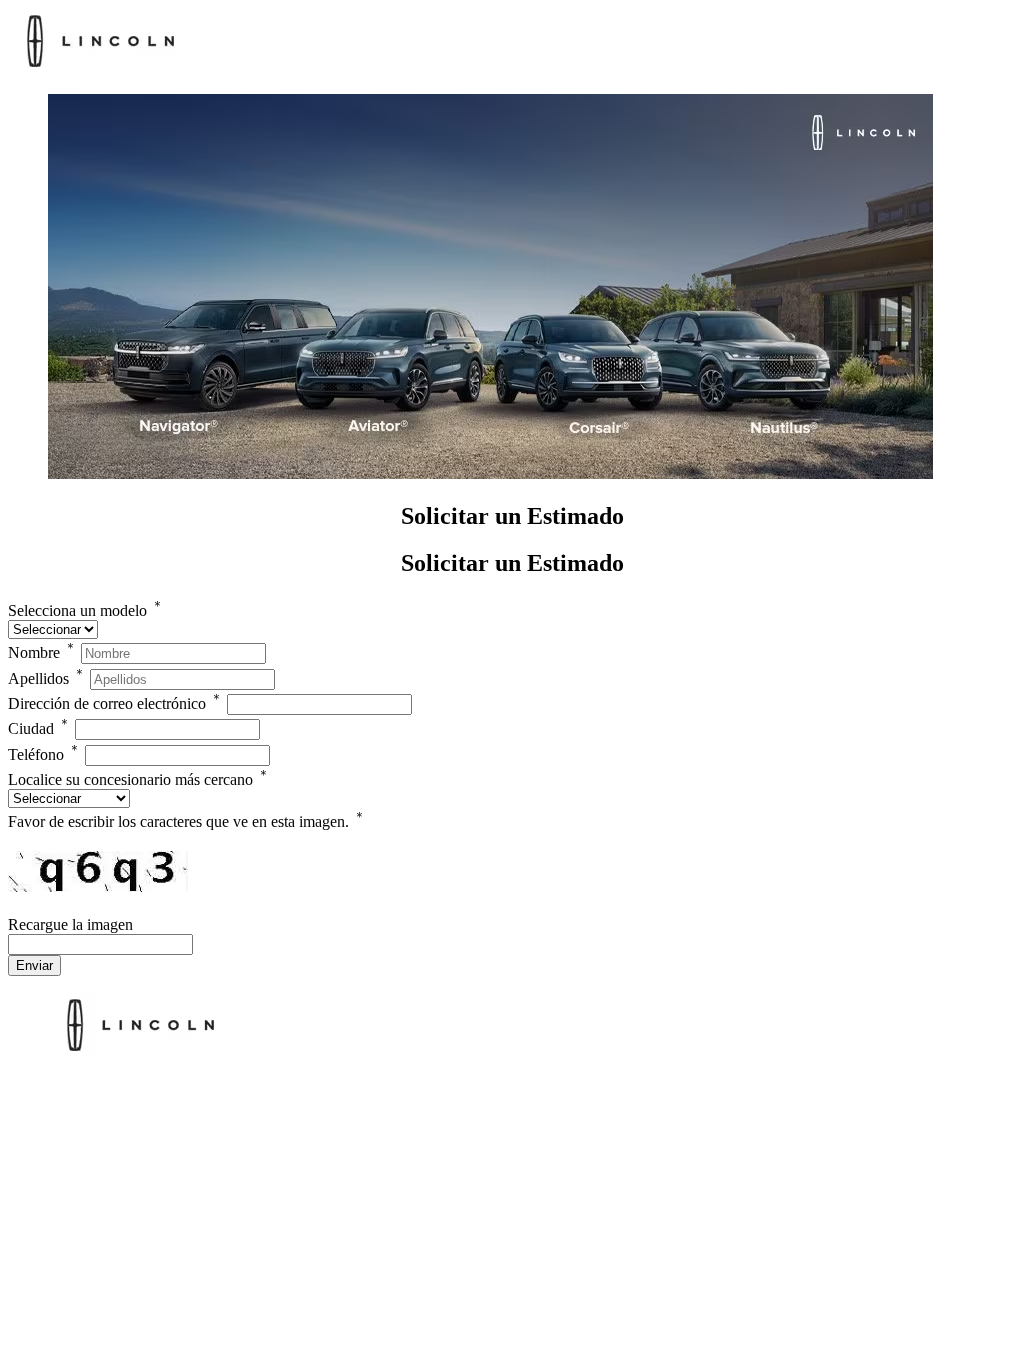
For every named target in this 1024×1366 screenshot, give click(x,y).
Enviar (34, 965)
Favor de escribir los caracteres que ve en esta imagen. (187, 821)
